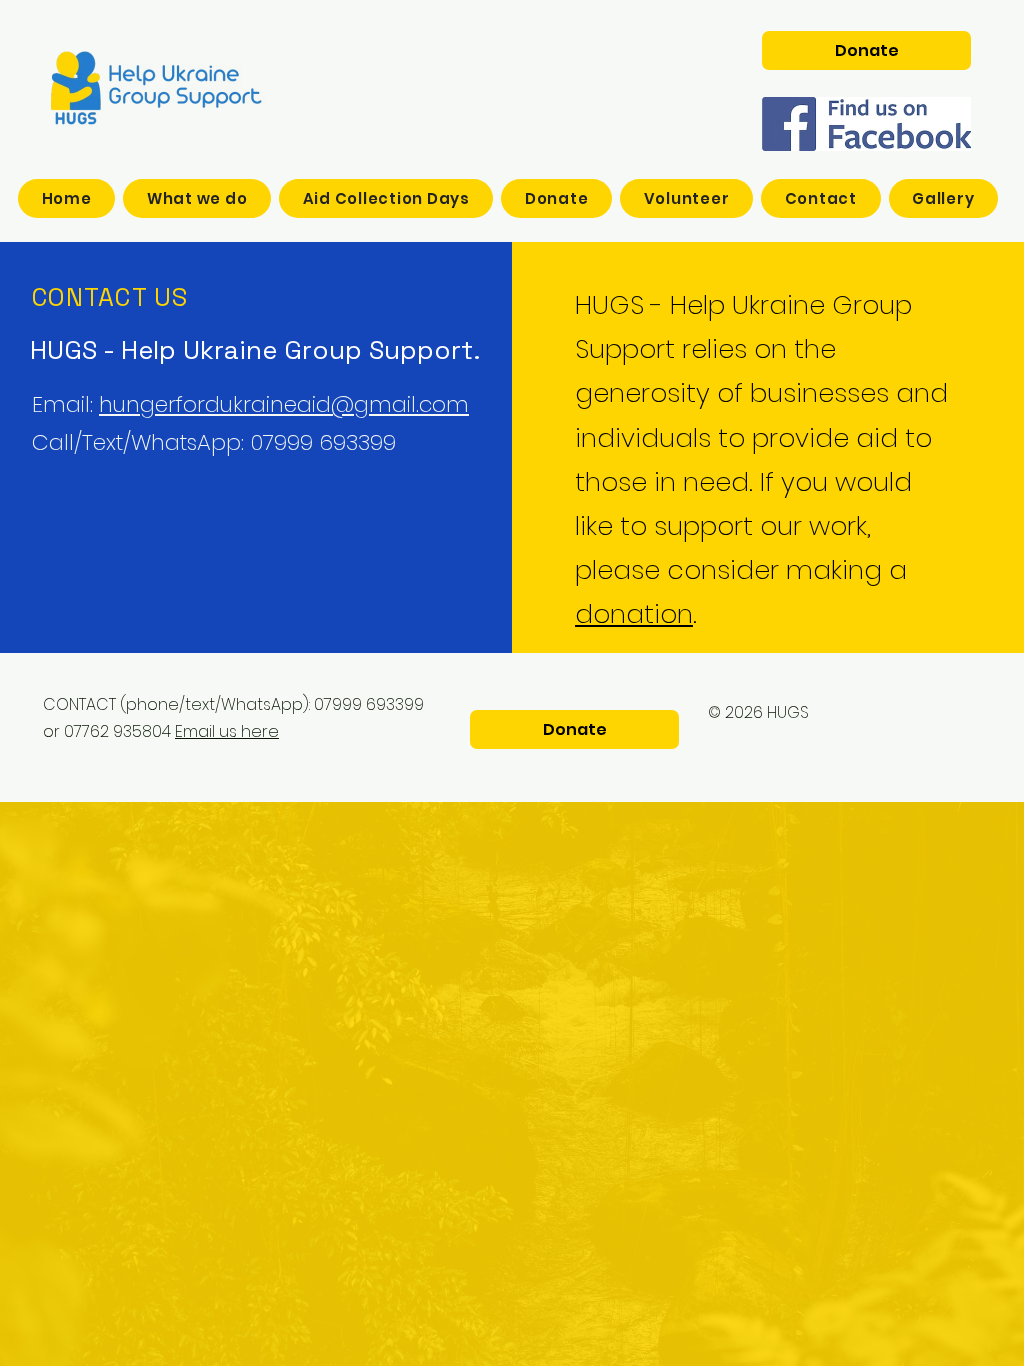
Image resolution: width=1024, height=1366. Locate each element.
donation (634, 614)
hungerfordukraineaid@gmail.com (284, 404)
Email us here (227, 731)
